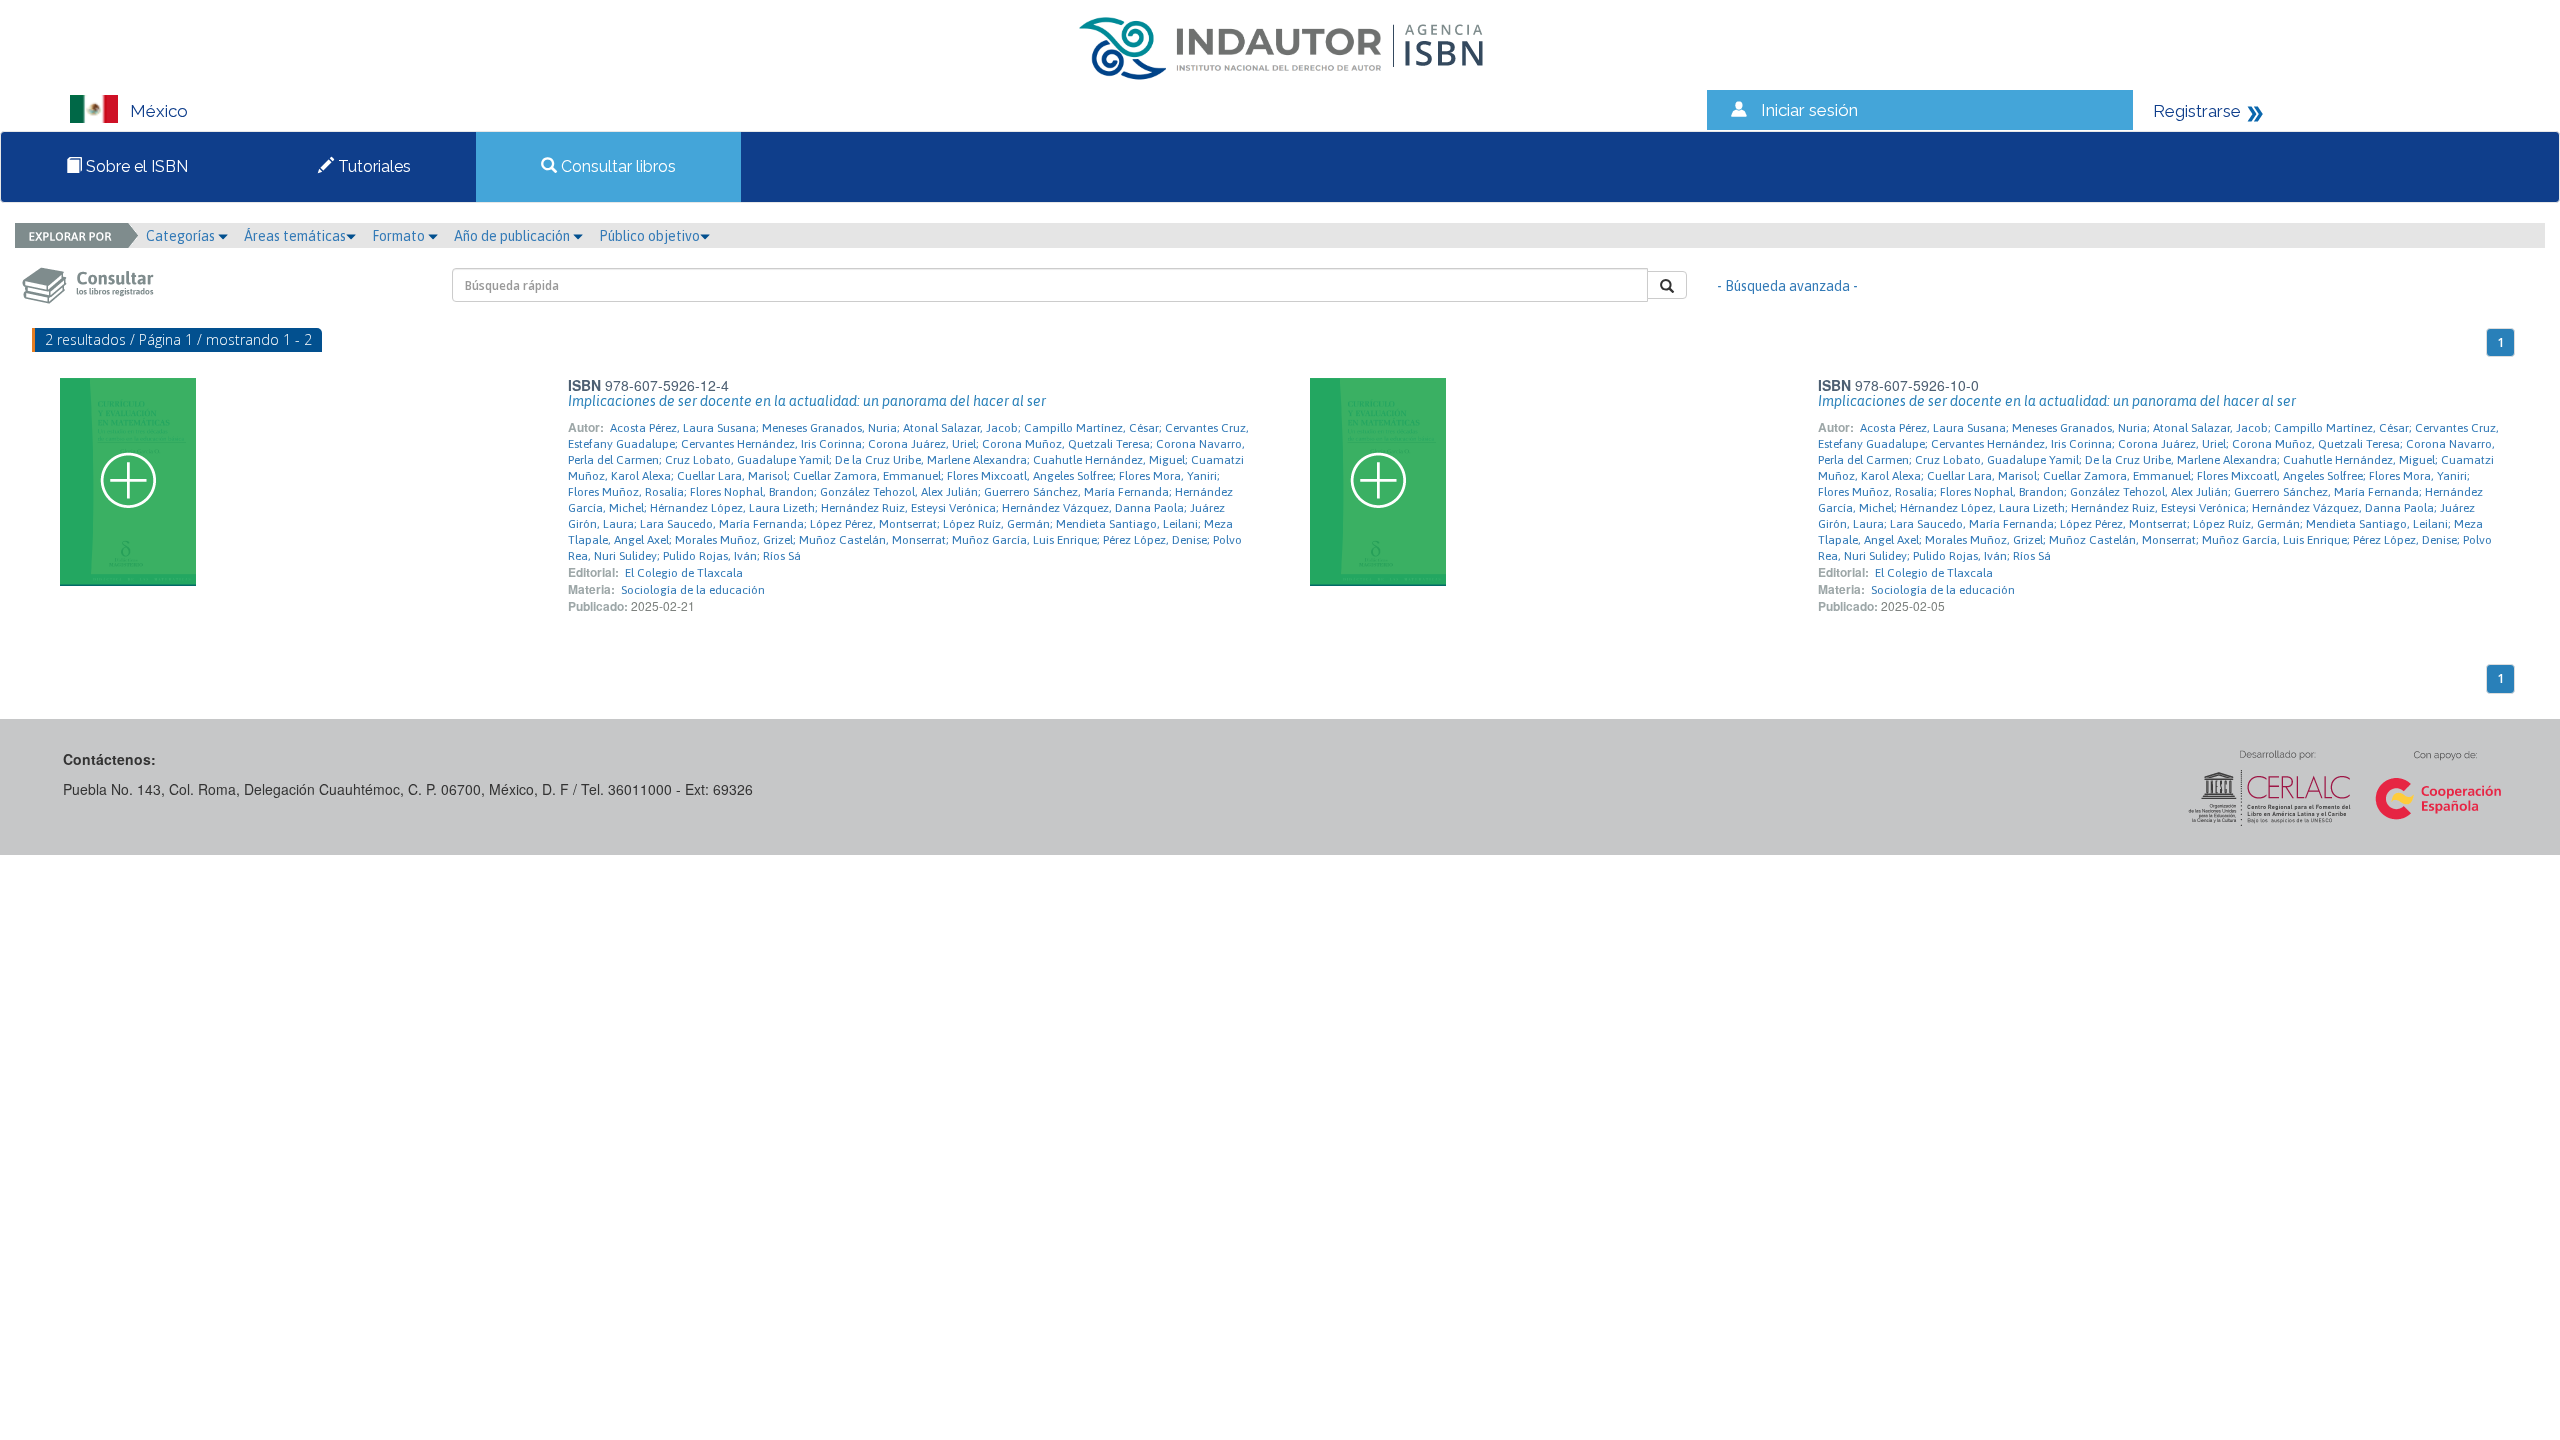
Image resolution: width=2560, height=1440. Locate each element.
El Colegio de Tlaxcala (684, 573)
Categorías (182, 236)
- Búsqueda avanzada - (1787, 286)
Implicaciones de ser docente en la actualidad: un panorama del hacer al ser (807, 401)
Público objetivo (649, 236)
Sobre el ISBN (135, 166)
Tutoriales (372, 166)
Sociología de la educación (693, 590)
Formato (400, 236)
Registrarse (2197, 111)
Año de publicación (513, 236)
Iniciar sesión (1809, 110)
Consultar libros (616, 166)
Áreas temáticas (295, 236)
